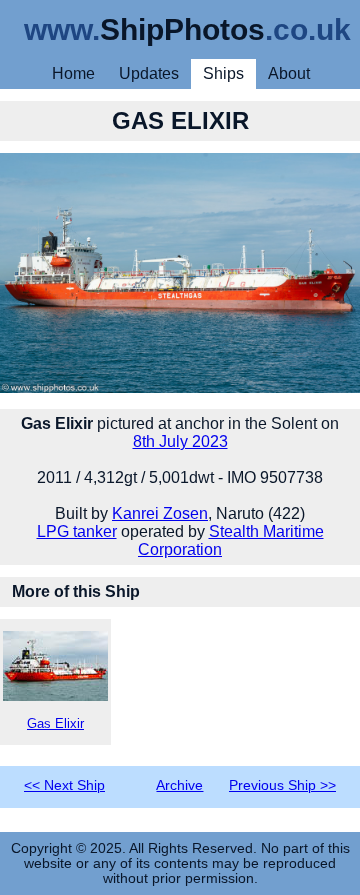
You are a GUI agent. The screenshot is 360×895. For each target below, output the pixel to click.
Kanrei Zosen (160, 513)
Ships (223, 73)
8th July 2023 (180, 441)
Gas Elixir (55, 723)
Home (73, 73)
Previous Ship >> (282, 785)
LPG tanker (77, 531)
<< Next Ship (64, 785)
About (289, 73)
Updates (149, 73)
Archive (179, 785)
